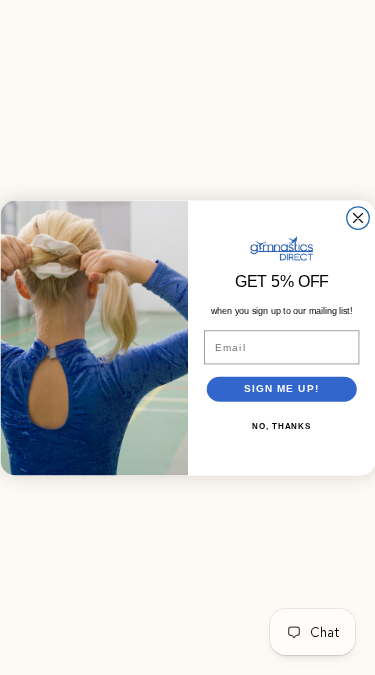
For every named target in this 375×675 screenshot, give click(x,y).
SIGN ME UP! (281, 388)
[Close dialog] (357, 217)
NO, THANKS (281, 426)
